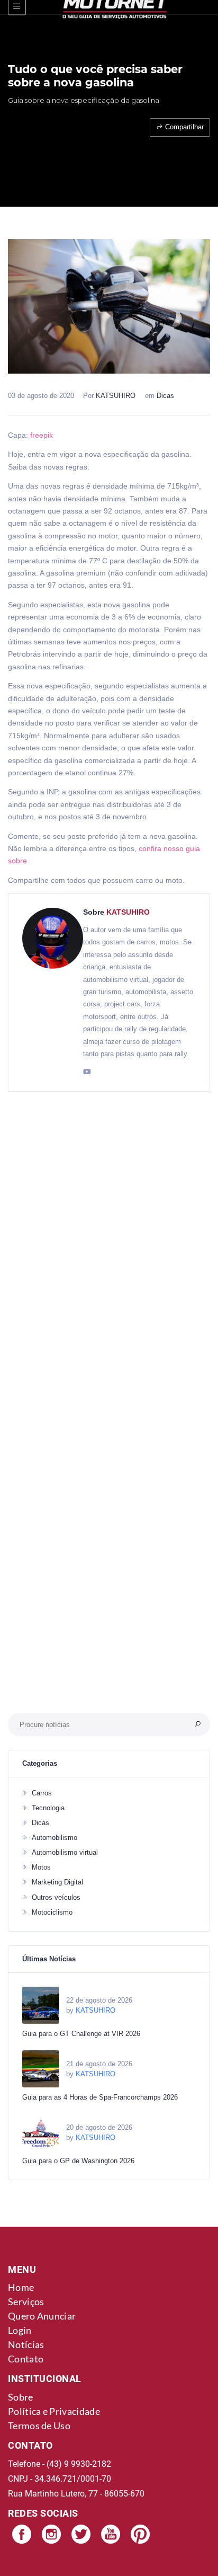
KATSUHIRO (116, 396)
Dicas (165, 396)
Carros (42, 1793)
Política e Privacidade (54, 2411)
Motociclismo (52, 1912)
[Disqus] (109, 1262)
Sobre (21, 2397)
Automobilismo (54, 1838)
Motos (41, 1867)
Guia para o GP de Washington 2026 (78, 2161)
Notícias (26, 2344)
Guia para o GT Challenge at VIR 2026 (81, 2034)
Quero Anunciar (42, 2316)
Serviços (26, 2301)
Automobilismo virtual (65, 1852)
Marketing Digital (57, 1882)
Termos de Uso (39, 2425)
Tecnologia (48, 1808)
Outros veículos (56, 1897)
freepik (42, 435)
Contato (26, 2359)
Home (21, 2287)
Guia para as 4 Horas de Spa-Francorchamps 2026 (100, 2097)
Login (20, 2330)
